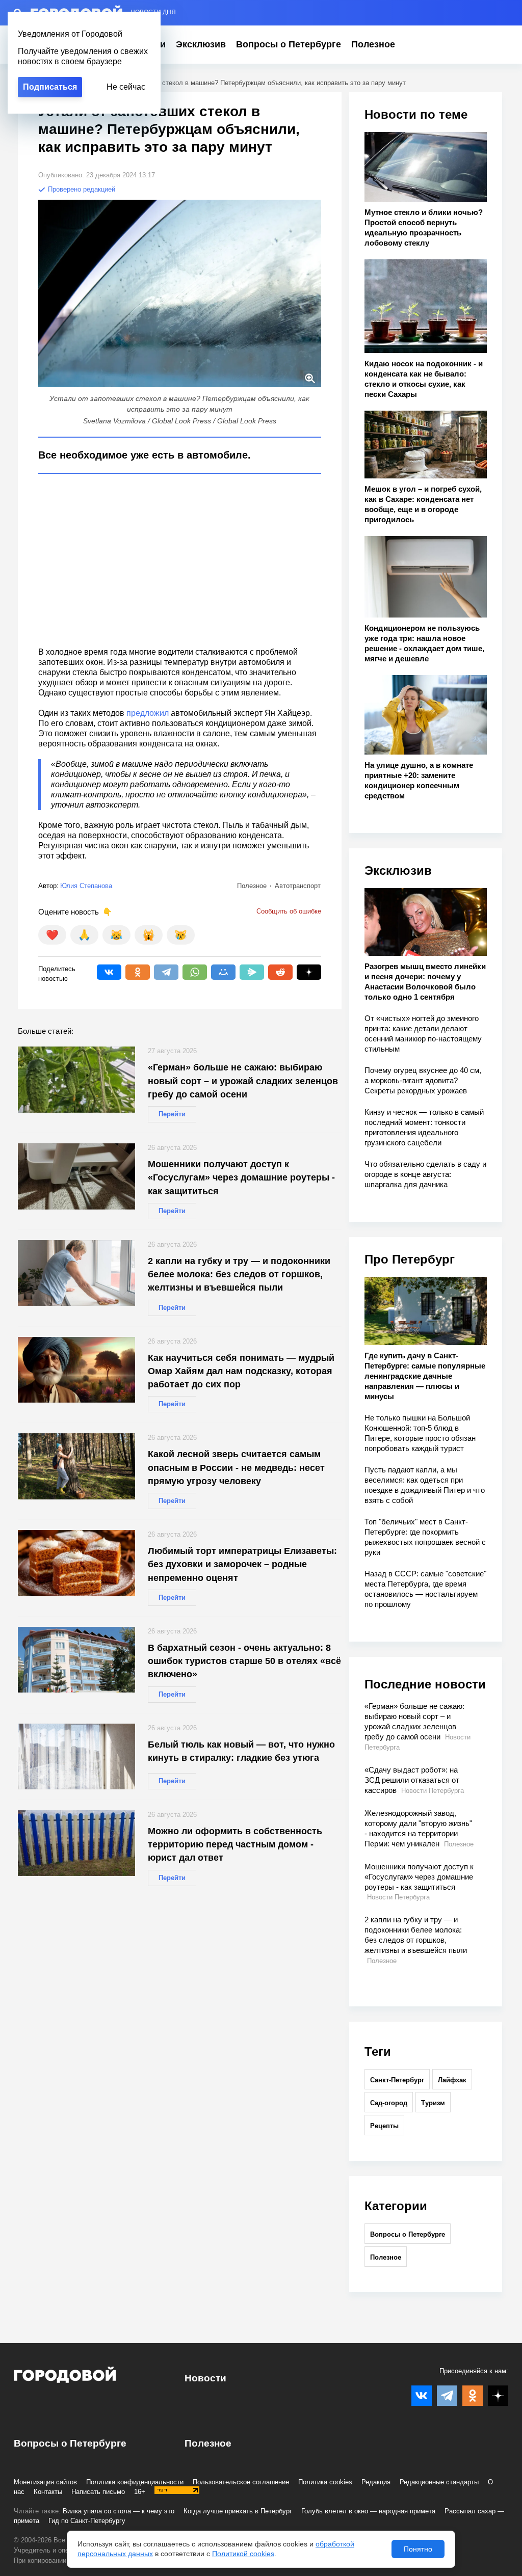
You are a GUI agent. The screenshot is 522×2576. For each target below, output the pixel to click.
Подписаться (50, 87)
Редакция (376, 2482)
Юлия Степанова (86, 886)
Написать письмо (98, 2492)
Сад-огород (389, 2103)
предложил (148, 713)
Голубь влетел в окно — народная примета (368, 2511)
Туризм (433, 2103)
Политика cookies (325, 2482)
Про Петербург (410, 1259)
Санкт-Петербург (397, 2080)
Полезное (373, 44)
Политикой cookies (243, 2554)
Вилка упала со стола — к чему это (119, 2511)
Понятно (418, 2549)
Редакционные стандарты (439, 2482)
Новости (205, 2378)
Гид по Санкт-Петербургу (87, 2521)
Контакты (48, 2492)
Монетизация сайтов (45, 2482)
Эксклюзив (201, 44)
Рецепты (384, 2126)
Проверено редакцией (81, 189)
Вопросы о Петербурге (289, 44)
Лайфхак (452, 2080)
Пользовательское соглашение (241, 2482)
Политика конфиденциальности (135, 2482)
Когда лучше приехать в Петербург (238, 2511)
